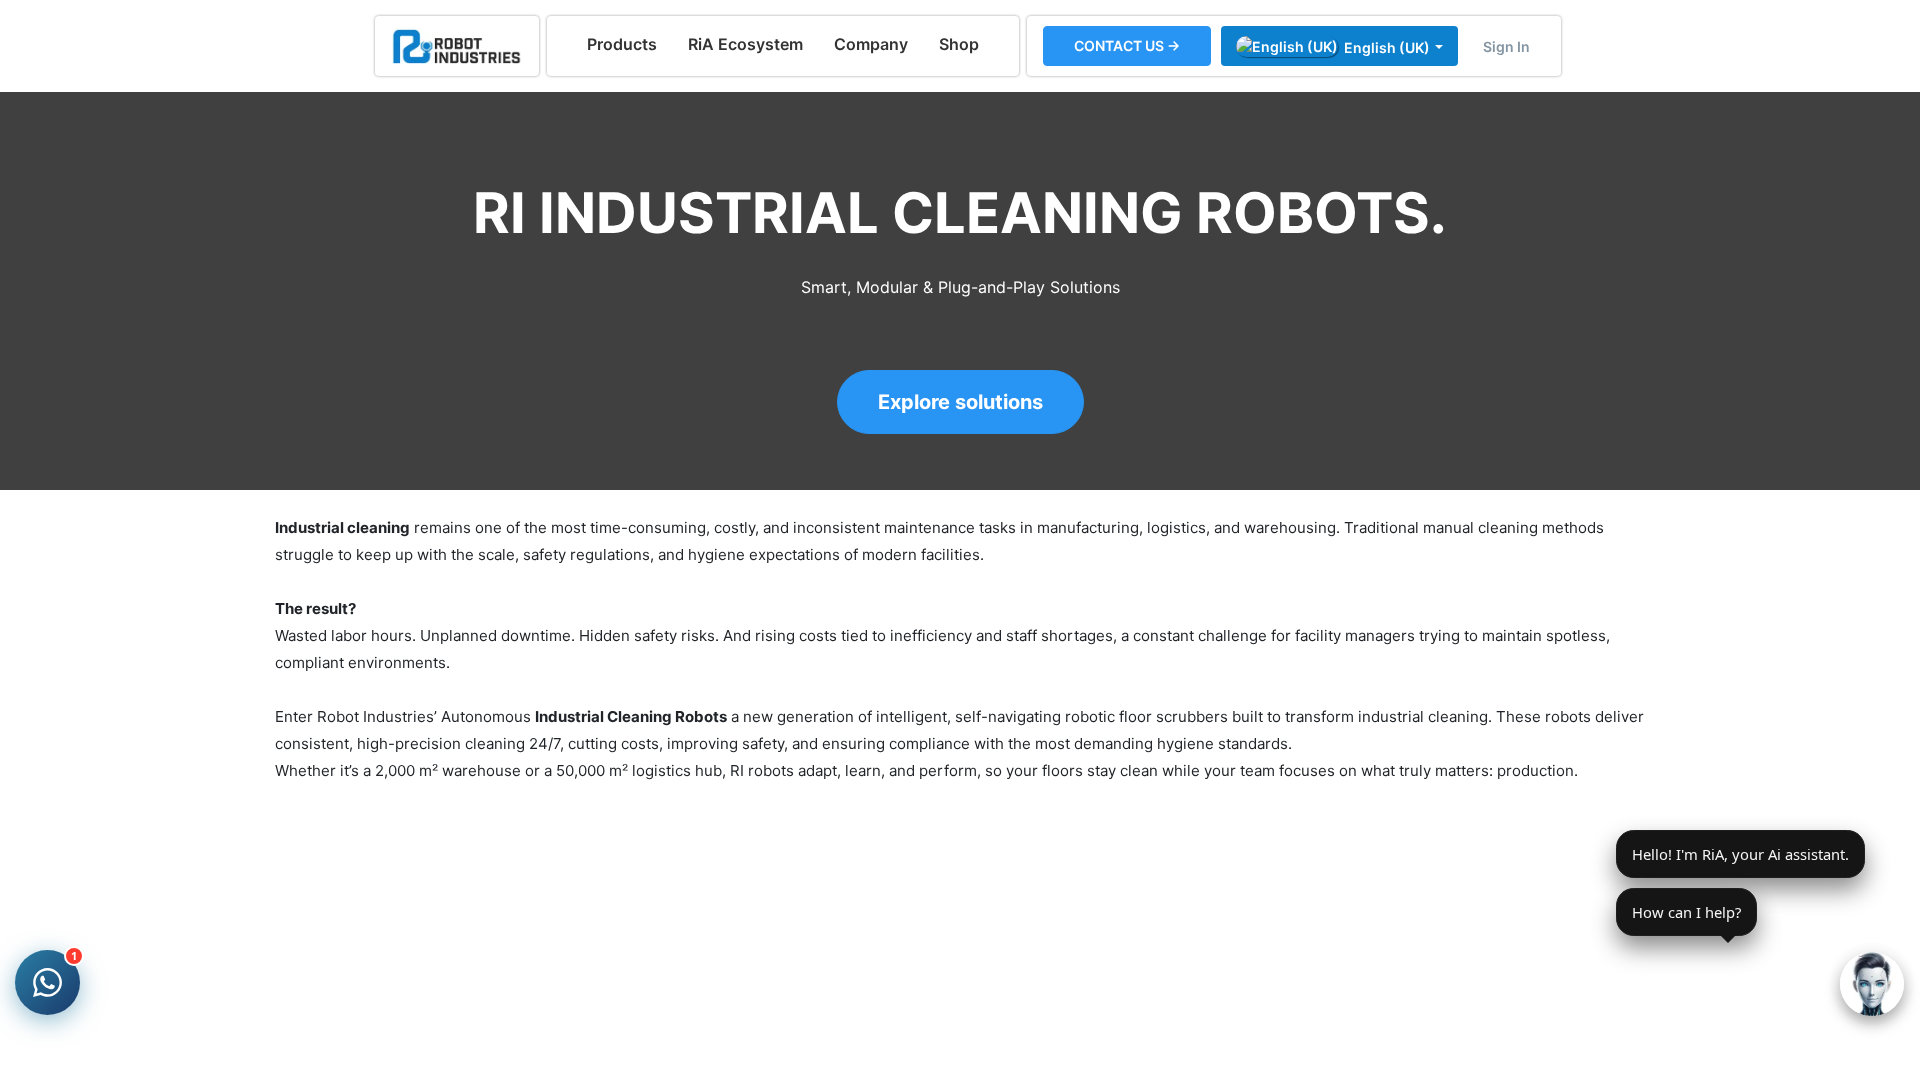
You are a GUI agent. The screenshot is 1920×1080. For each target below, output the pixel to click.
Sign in (1506, 46)
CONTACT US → (1127, 45)
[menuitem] (622, 44)
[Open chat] (1872, 984)
